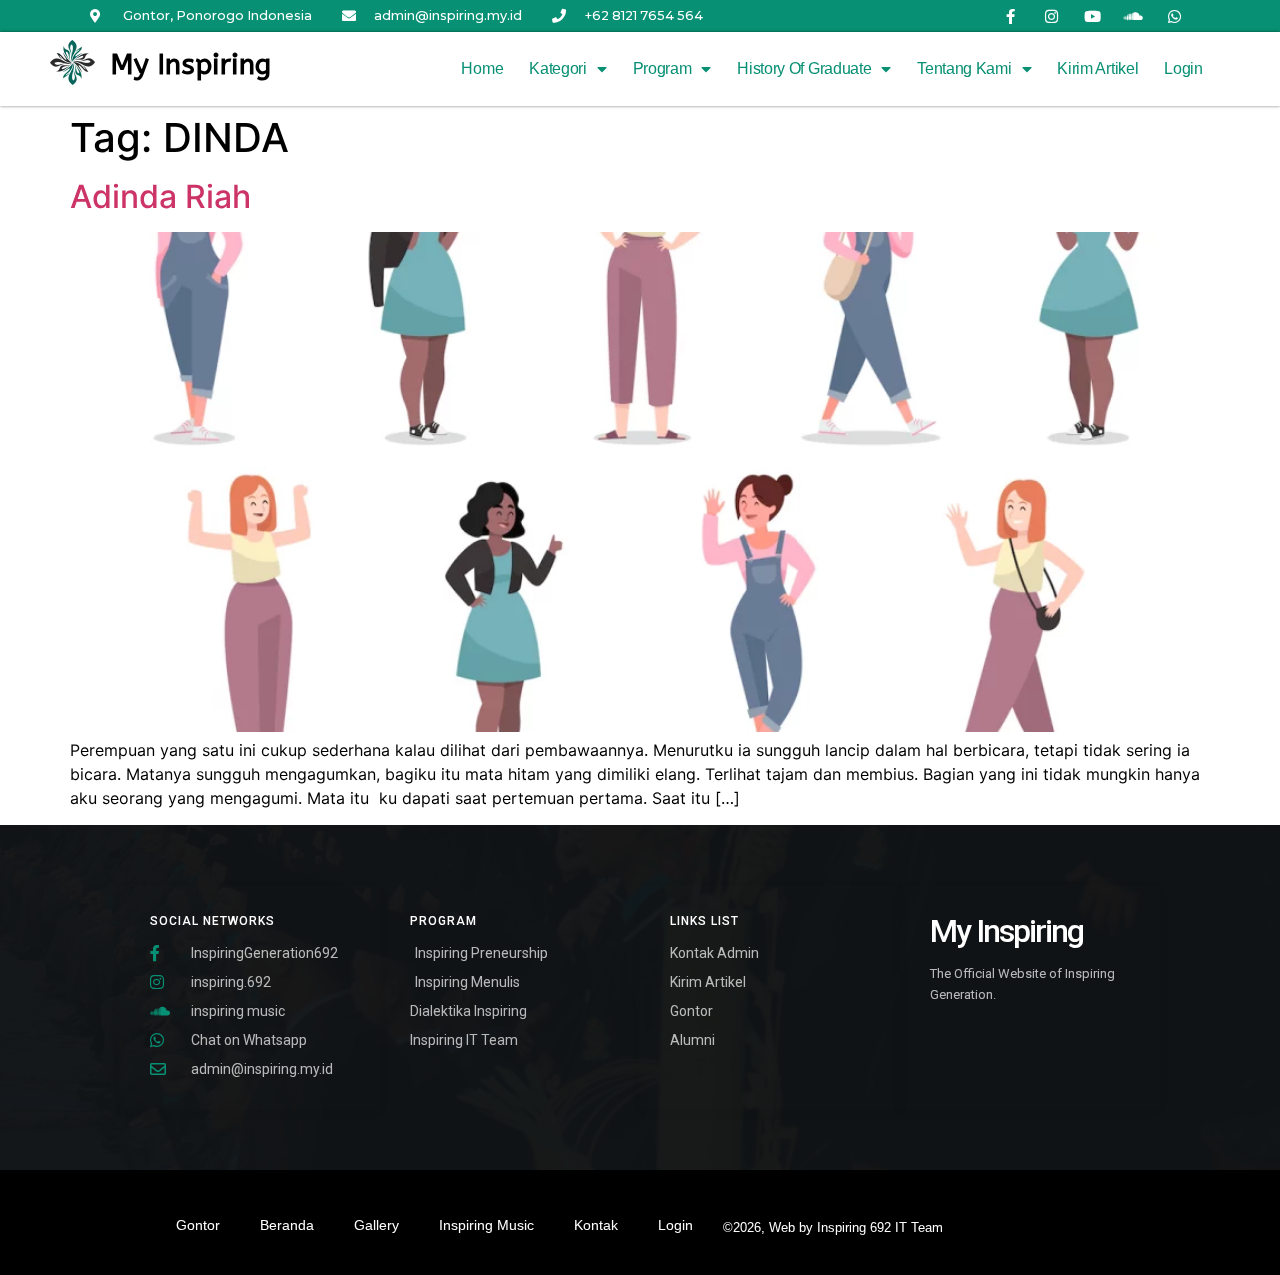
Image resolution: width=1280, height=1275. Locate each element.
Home (482, 68)
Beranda (287, 1225)
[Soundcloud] (1134, 16)
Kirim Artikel (1097, 68)
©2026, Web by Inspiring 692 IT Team (833, 1227)
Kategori (558, 68)
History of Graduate (804, 68)
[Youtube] (1093, 16)
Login (1183, 68)
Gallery (376, 1225)
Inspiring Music (486, 1225)
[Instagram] (1052, 16)
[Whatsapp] (1175, 16)
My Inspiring (190, 64)
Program (662, 68)
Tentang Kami (964, 68)
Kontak (596, 1225)
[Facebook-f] (1011, 16)
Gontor (198, 1225)
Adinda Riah (160, 196)
